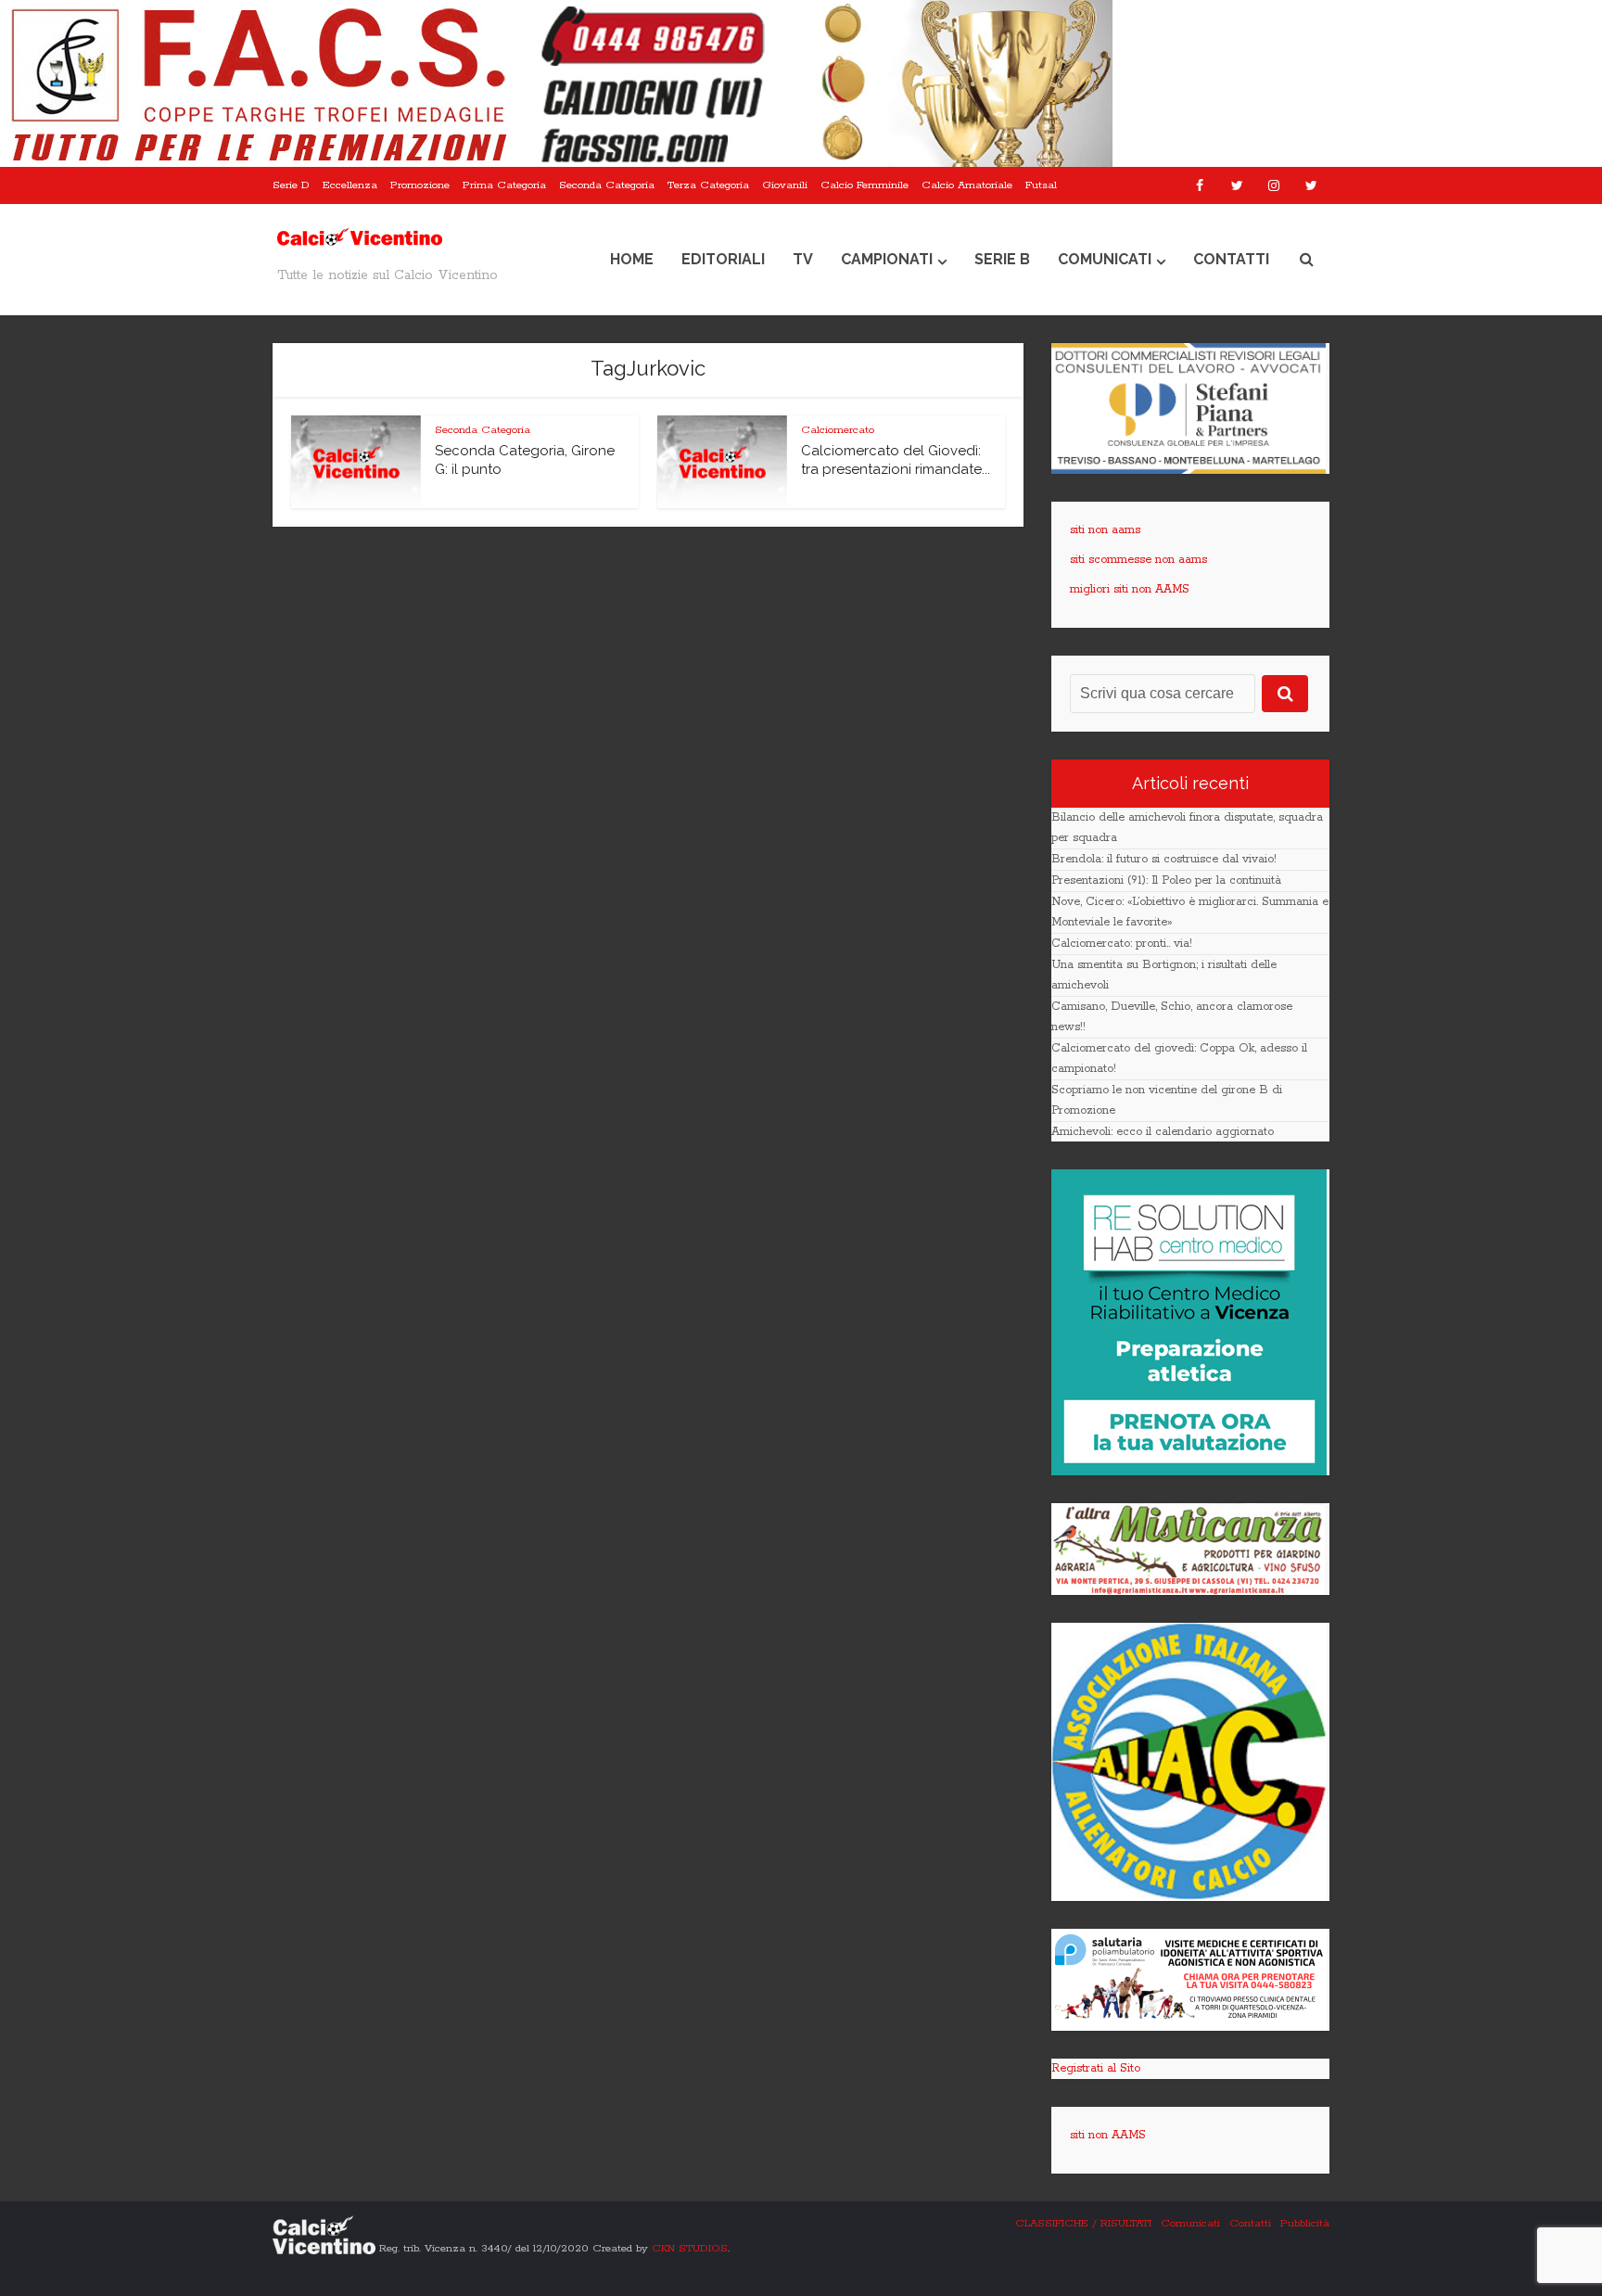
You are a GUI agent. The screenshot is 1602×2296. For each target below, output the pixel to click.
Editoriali (723, 259)
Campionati (887, 259)
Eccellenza (350, 185)
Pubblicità (1305, 2223)
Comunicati (1105, 259)
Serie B (1002, 259)
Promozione (420, 185)
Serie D (291, 185)
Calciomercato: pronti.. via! (1122, 944)
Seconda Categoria (607, 185)
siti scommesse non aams (1138, 560)
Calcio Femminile (865, 185)
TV (803, 259)
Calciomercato (838, 430)
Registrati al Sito (1096, 2068)
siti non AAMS (1108, 2135)
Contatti (1231, 259)
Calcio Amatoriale (967, 185)
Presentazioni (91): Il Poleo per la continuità (1166, 880)
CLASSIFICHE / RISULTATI (1083, 2223)
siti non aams (1105, 530)
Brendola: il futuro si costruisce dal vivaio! (1164, 859)
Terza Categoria (708, 185)
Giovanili (785, 185)
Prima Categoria (504, 185)
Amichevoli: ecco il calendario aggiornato (1163, 1132)
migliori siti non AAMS (1130, 589)
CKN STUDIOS (690, 2247)
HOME (632, 259)
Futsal (1041, 185)
